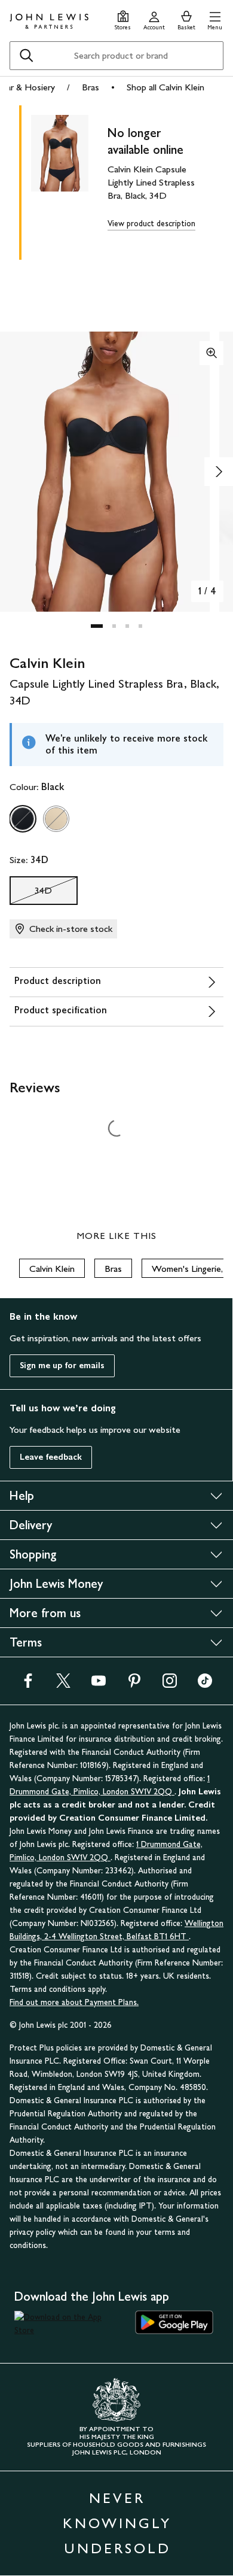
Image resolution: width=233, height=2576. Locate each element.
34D (31, 894)
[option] (23, 819)
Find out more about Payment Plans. (74, 2002)
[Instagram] (170, 1685)
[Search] (26, 56)
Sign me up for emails (62, 1366)
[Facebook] (28, 1685)
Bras (91, 87)
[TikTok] (205, 1685)
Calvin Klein (52, 1269)
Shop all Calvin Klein (165, 87)
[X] (63, 1685)
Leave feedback (51, 1457)
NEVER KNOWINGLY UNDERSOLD (117, 2523)
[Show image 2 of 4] (219, 472)
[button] (215, 19)
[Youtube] (99, 1685)
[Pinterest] (134, 1685)
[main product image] (69, 180)
